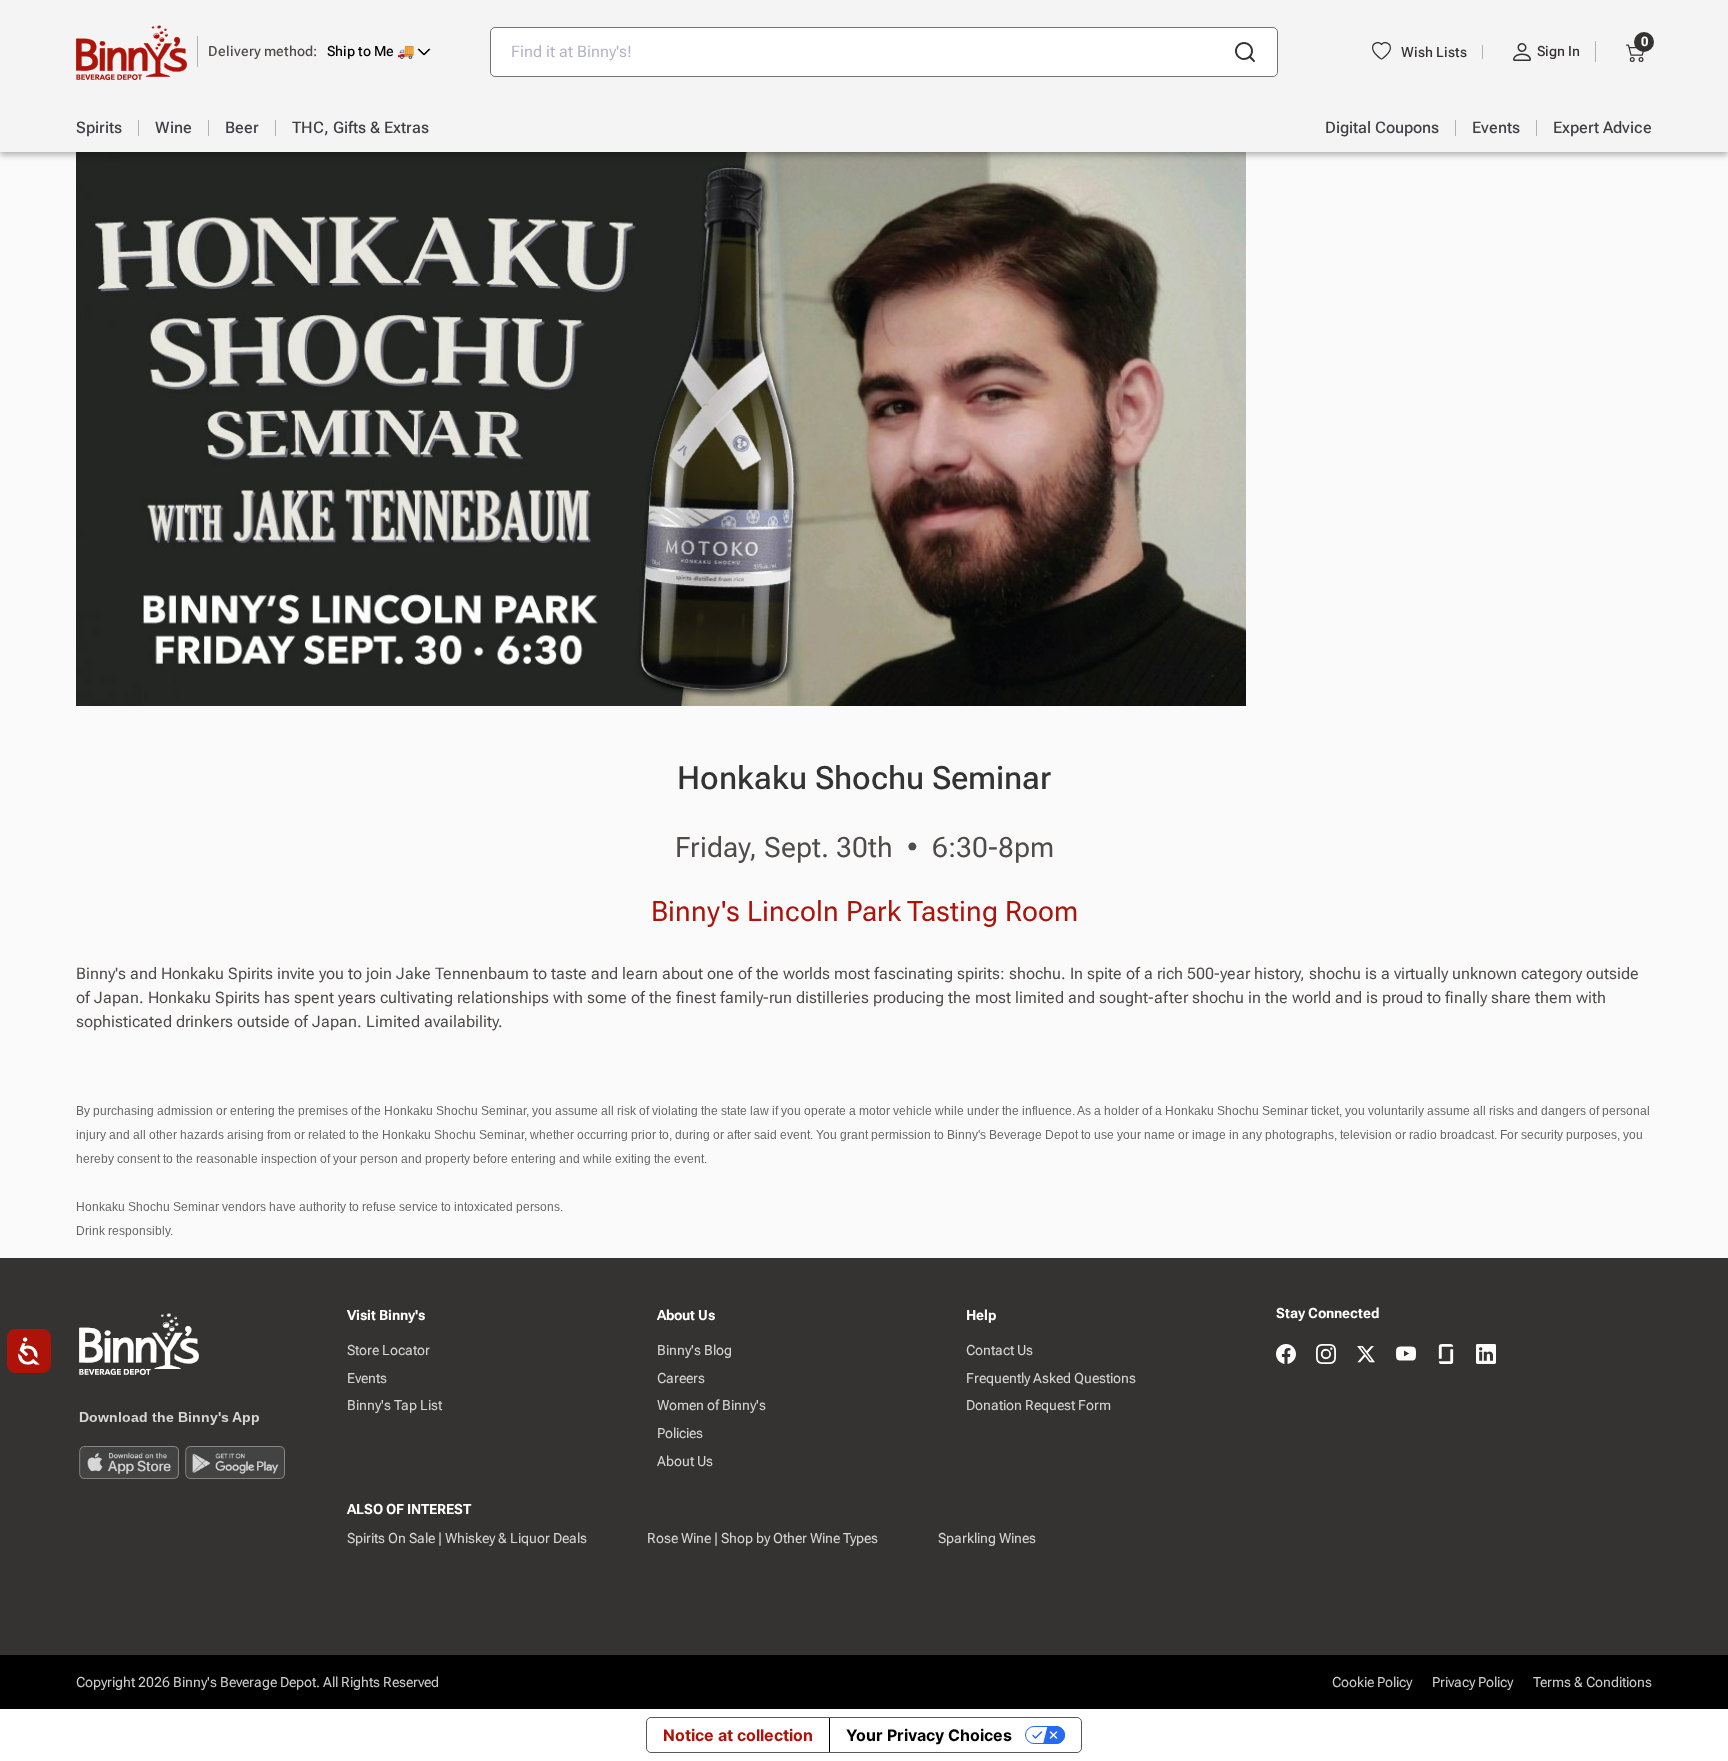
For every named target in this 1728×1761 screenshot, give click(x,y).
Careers (681, 1378)
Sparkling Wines (987, 1538)
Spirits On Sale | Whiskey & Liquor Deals (467, 1538)
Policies (680, 1433)
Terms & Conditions (1592, 1682)
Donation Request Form (1038, 1405)
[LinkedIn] (1486, 1355)
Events (367, 1378)
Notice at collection (738, 1735)
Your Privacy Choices (929, 1735)
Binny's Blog (694, 1350)
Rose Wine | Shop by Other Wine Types (762, 1538)
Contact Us (999, 1350)
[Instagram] (1326, 1355)
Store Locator (388, 1350)
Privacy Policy (1472, 1682)
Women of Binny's (711, 1405)
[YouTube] (1406, 1355)
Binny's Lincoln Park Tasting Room (864, 911)
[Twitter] (1366, 1355)
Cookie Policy (1372, 1682)
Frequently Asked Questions (1051, 1378)
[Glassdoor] (1446, 1355)
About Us (685, 1461)
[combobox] (884, 52)
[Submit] (1245, 52)
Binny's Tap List (394, 1405)
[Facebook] (1286, 1355)
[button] (319, 51)
